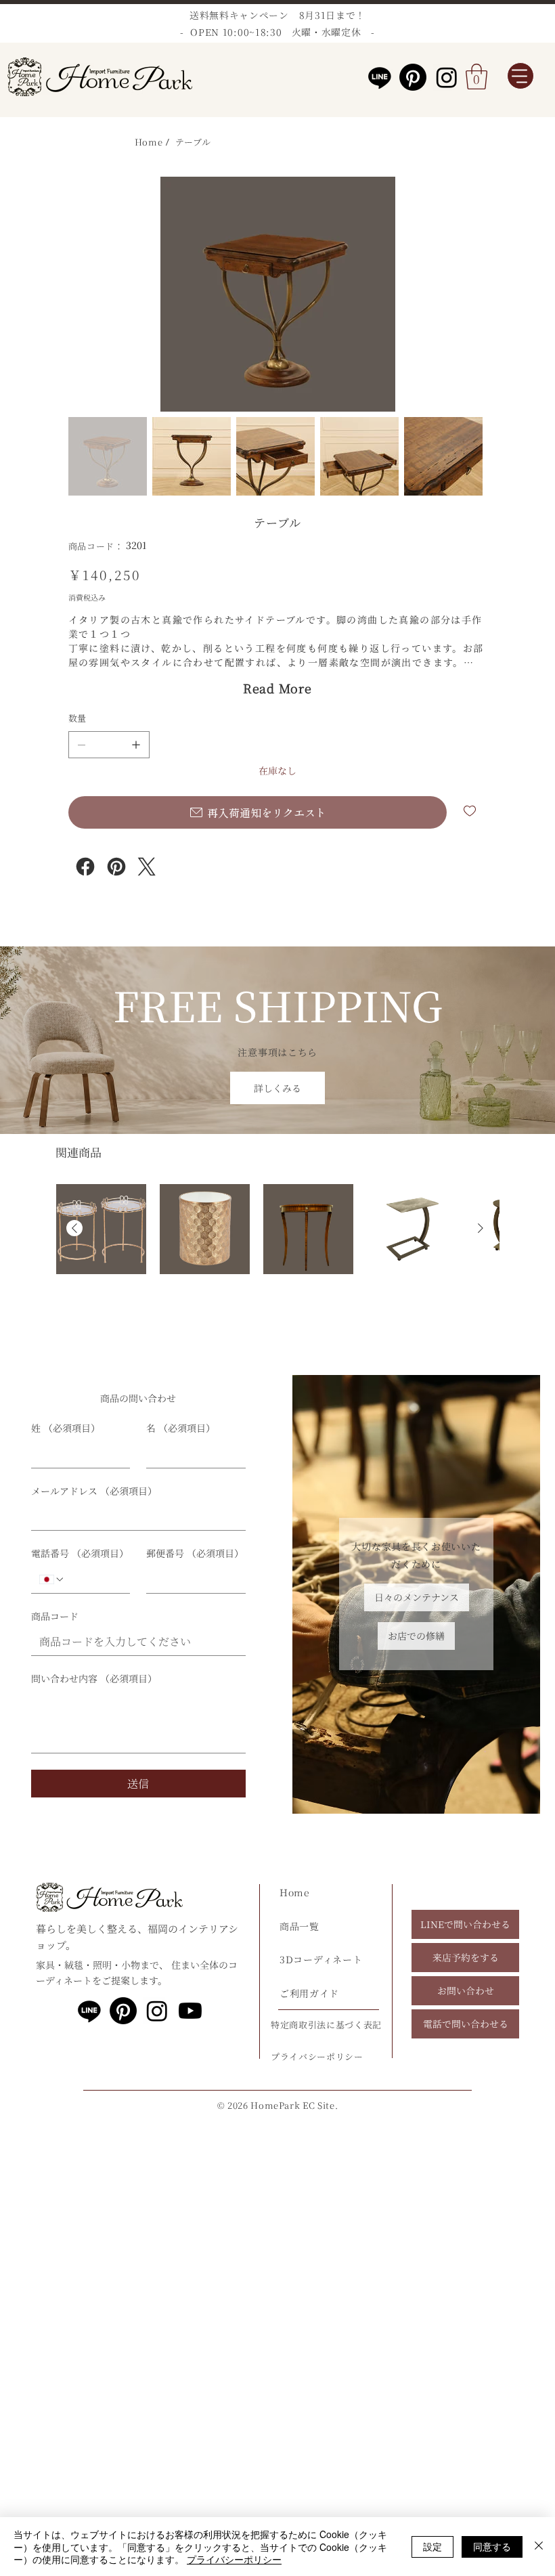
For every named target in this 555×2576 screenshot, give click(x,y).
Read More (277, 688)
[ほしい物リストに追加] (471, 811)
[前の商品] (74, 1228)
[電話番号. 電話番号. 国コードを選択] (52, 1579)
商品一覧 (299, 1926)
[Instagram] (85, 867)
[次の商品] (481, 1228)
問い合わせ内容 (94, 1679)
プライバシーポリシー (234, 2559)
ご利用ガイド (309, 1993)
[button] (476, 77)
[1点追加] (136, 745)
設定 (432, 2546)
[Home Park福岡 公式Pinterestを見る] (413, 77)
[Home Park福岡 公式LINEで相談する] (380, 77)
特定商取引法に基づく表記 (326, 2025)
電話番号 (80, 1553)
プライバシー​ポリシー (317, 2056)
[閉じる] (539, 2547)
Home (295, 1892)
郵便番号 (195, 1553)
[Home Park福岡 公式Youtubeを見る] (190, 2011)
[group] (277, 1258)
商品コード (55, 1616)
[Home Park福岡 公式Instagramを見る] (447, 77)
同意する (492, 2546)
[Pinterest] (116, 867)
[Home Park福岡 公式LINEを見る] (89, 2011)
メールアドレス (94, 1491)
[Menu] (520, 76)
